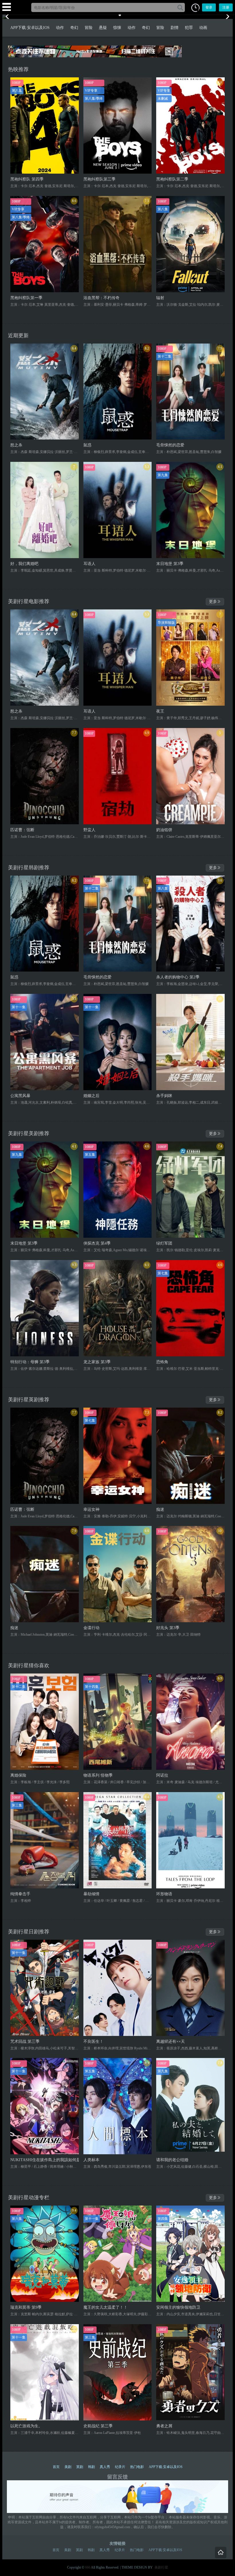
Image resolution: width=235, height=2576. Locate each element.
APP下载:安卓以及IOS (30, 28)
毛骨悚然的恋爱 (170, 445)
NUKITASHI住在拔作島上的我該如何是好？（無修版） (45, 2160)
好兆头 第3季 (168, 1628)
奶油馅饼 (164, 830)
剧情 (175, 28)
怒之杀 (16, 445)
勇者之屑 (164, 2426)
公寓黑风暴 (20, 1096)
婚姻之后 (91, 1096)
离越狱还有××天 (171, 2041)
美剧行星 (161, 2567)
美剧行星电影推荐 (29, 601)
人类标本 (91, 2160)
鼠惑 (87, 445)
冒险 (89, 28)
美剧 (68, 2467)
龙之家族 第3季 (97, 1362)
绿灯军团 (164, 1243)
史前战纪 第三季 (98, 2426)
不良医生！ (93, 2041)
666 (88, 2567)
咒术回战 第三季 (25, 2041)
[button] (195, 8)
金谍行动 (91, 1628)
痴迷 (160, 1509)
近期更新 (18, 336)
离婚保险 (18, 1775)
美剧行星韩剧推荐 (29, 868)
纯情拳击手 (20, 1894)
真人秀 (105, 2467)
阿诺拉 (162, 1775)
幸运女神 (91, 1509)
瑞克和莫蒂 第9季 (26, 2307)
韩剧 (91, 2467)
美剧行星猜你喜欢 (29, 1665)
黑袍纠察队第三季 (99, 179)
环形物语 (164, 1894)
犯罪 (189, 28)
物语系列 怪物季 (98, 1775)
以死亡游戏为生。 (26, 2426)
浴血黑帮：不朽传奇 (101, 298)
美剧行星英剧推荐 (29, 1400)
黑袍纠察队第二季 (172, 179)
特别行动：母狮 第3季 (30, 1362)
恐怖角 (162, 1362)
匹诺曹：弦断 (22, 830)
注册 (226, 7)
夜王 (160, 711)
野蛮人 (89, 830)
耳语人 (89, 564)
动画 (203, 28)
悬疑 (103, 28)
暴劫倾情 (91, 1894)
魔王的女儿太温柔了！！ (105, 2307)
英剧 (80, 2467)
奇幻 (74, 28)
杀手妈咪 (164, 1096)
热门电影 (137, 2467)
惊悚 (117, 28)
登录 (209, 7)
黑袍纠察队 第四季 (27, 179)
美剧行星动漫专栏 (29, 2198)
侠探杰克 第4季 (97, 1243)
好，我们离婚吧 (24, 564)
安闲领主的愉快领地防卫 (178, 2307)
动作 (60, 28)
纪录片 (120, 2467)
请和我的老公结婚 (172, 2160)
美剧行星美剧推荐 (29, 1133)
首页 (56, 2467)
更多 (213, 602)
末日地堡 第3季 (170, 564)
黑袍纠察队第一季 (26, 298)
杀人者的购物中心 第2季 (178, 977)
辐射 (160, 298)
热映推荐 (18, 69)
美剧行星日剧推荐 (29, 1932)
